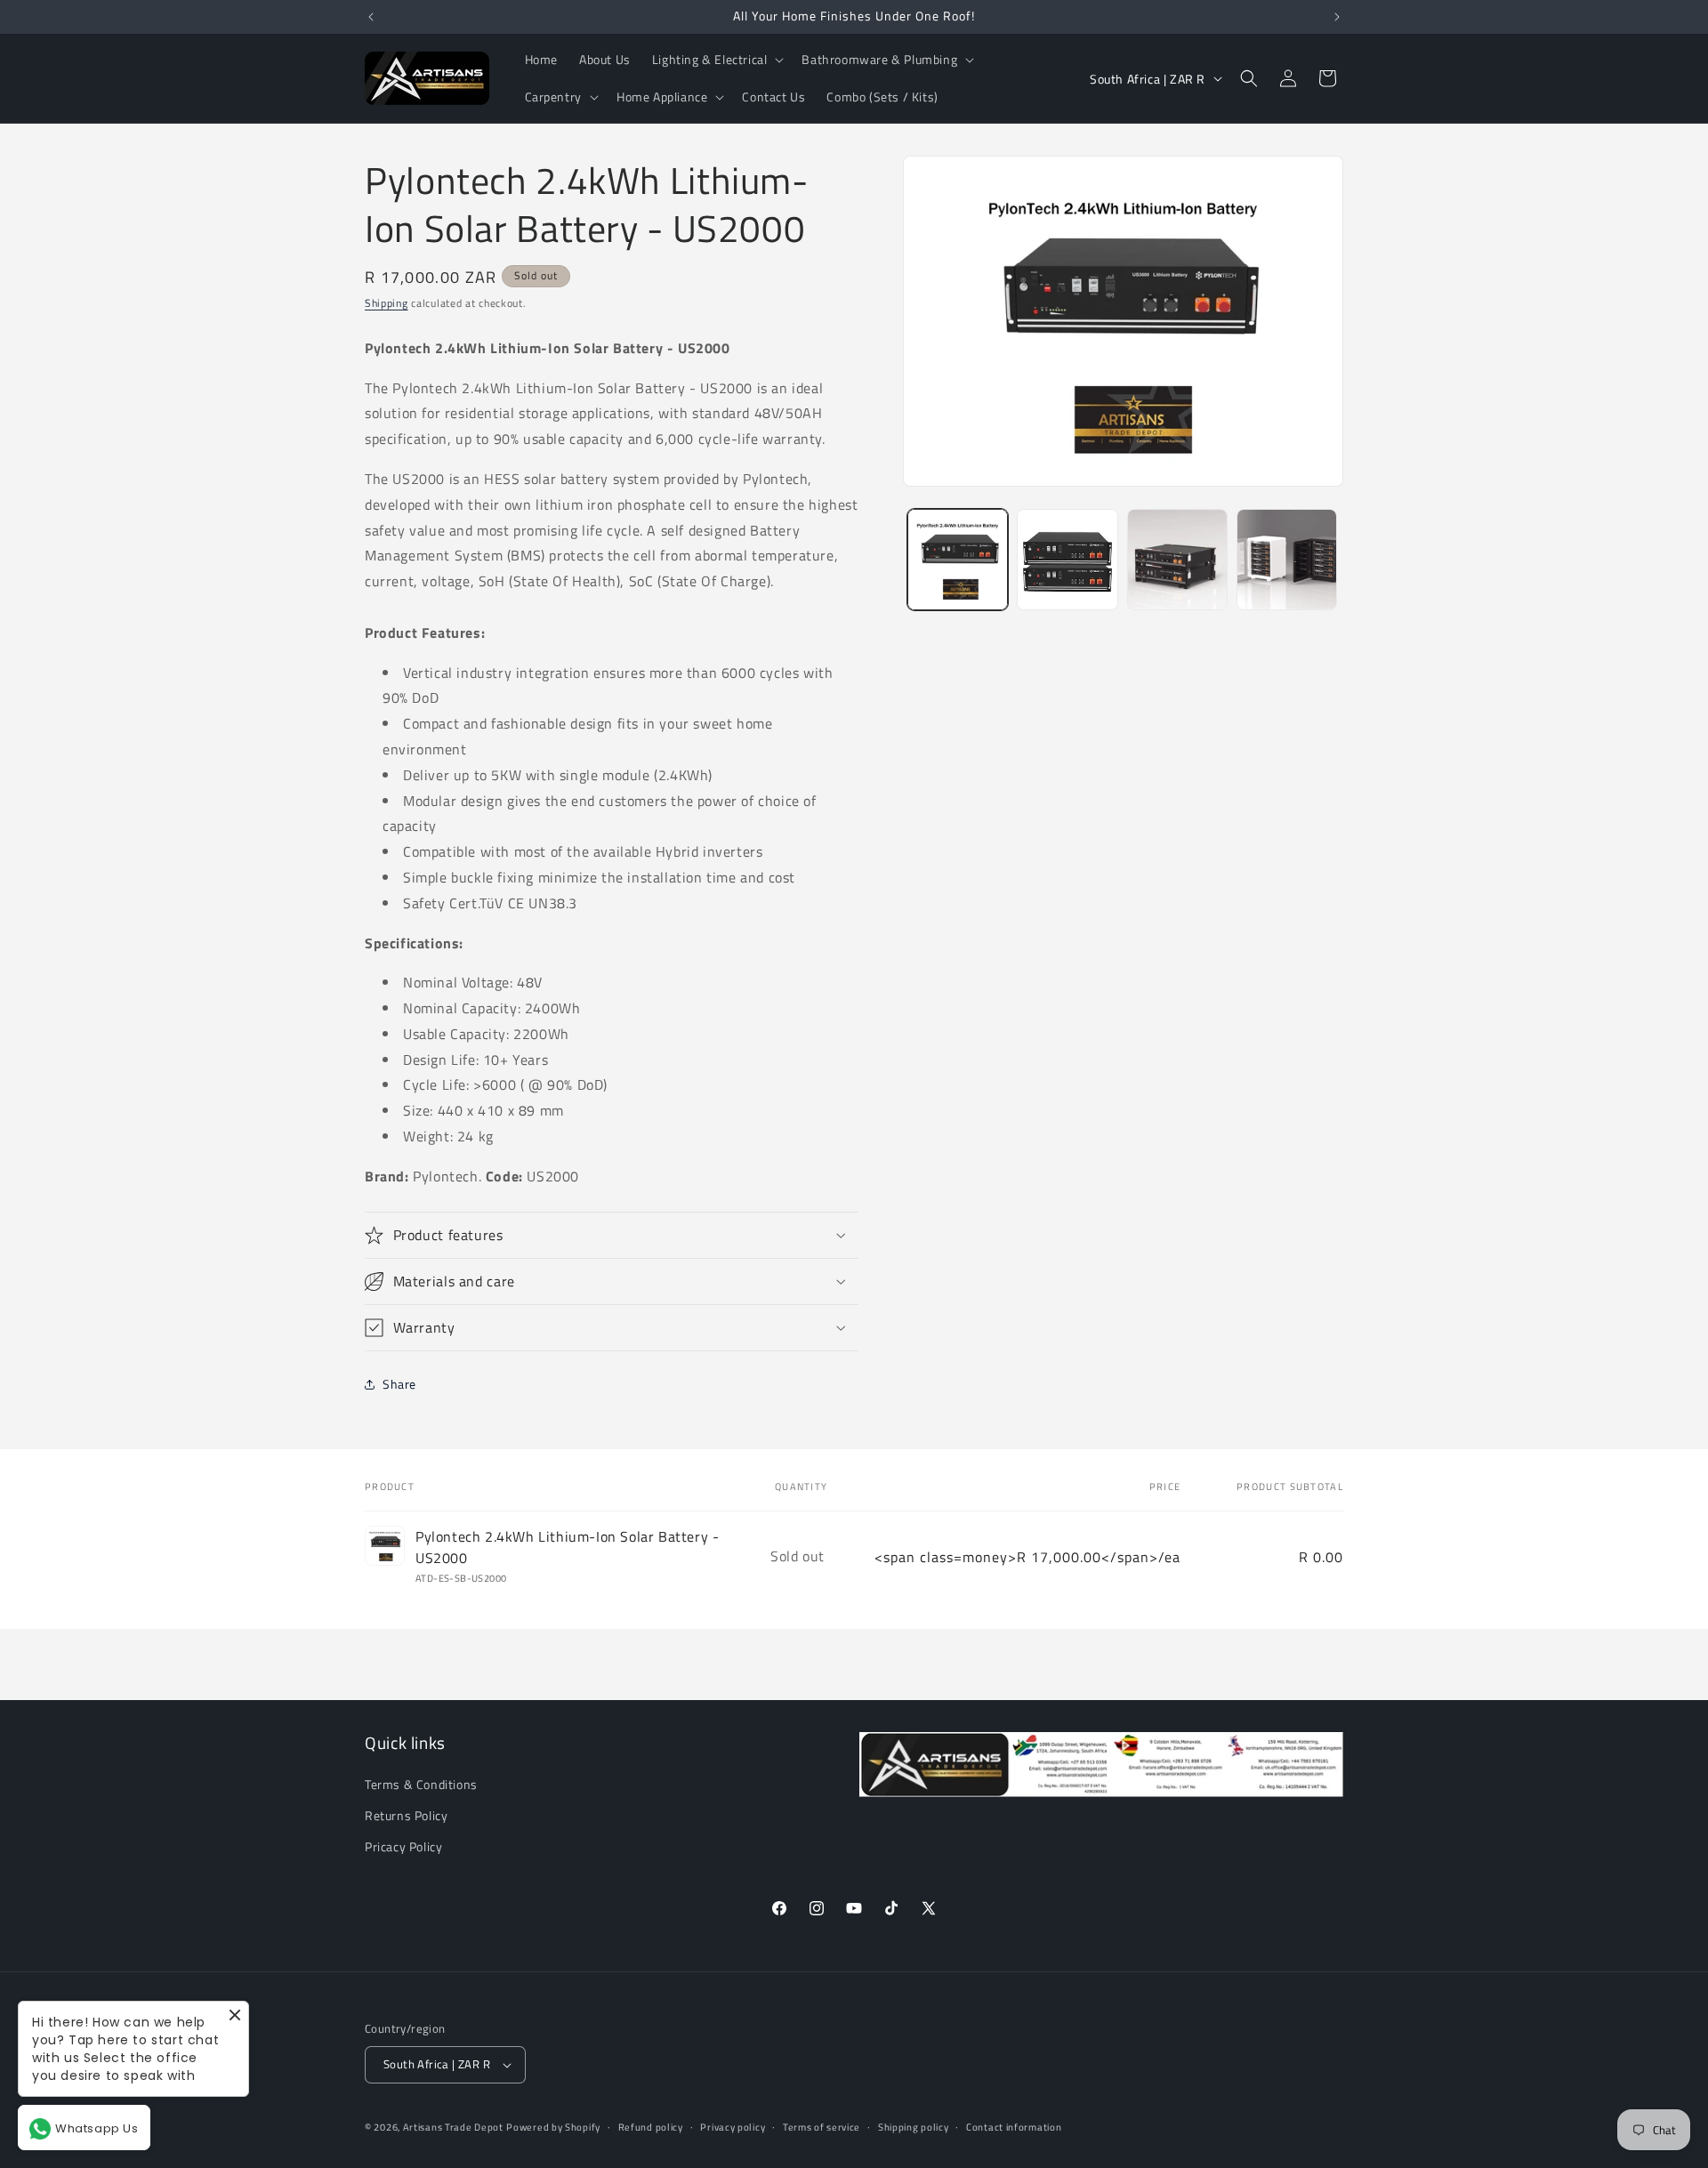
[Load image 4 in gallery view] (1287, 559)
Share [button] (399, 1384)
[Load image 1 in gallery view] (958, 559)
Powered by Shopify (553, 2127)
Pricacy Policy (403, 1846)
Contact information (1014, 2127)
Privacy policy (733, 2127)
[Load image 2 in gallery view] (1067, 559)
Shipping (387, 303)
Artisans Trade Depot (453, 2127)
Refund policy (651, 2127)
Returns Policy (406, 1815)
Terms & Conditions (421, 1784)
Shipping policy (914, 2127)
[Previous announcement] (371, 17)
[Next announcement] (1337, 17)
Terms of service (822, 2127)
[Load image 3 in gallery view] (1177, 559)
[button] (717, 60)
